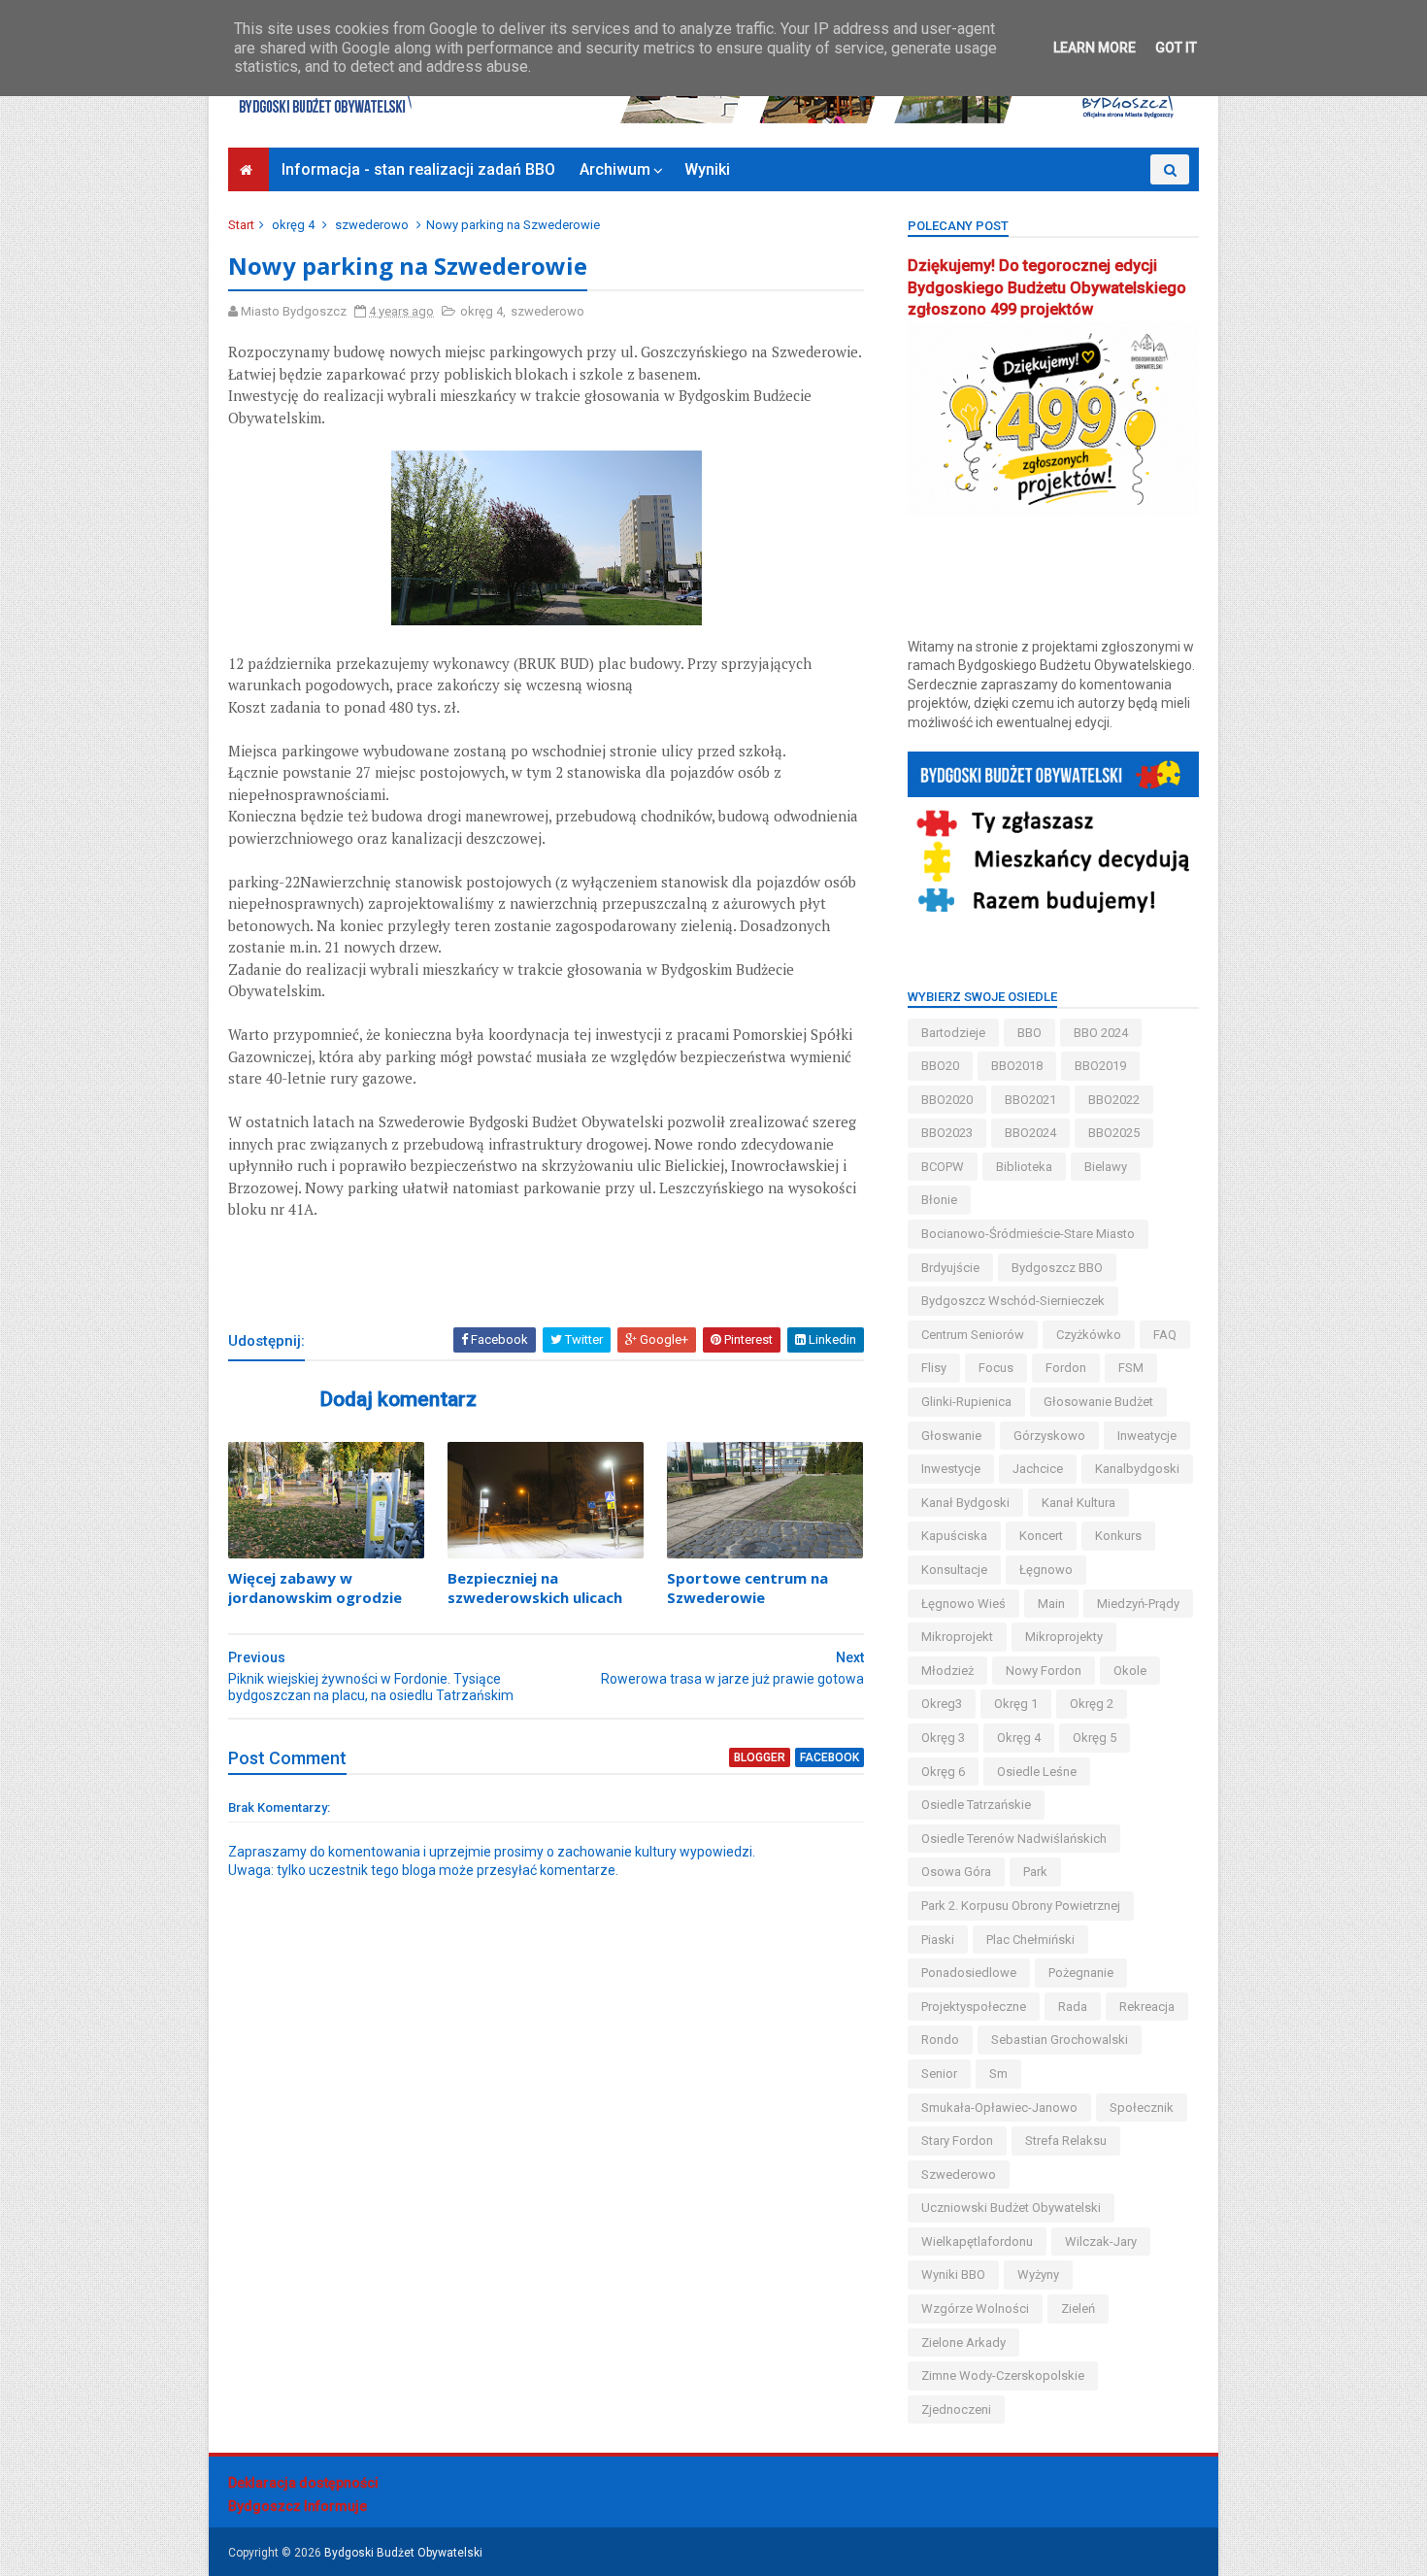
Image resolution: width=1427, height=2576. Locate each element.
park (1035, 1872)
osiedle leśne (1037, 1772)
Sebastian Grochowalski (1060, 2040)
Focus (996, 1368)
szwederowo (372, 225)
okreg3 (942, 1704)
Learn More (1095, 48)
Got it (1176, 48)
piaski (938, 1940)
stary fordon (957, 2141)
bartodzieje (953, 1033)
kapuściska (954, 1536)
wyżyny (1038, 2275)
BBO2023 (947, 1133)
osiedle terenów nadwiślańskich (1014, 1839)
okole (1130, 1671)
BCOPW (943, 1167)
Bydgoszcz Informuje (298, 2506)
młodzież (947, 1671)
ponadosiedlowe (969, 1973)
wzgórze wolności (975, 2308)
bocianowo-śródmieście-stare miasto (1028, 1234)
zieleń (1078, 2308)
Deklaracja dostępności (303, 2483)
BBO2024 (1030, 1133)
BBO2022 (1114, 1100)
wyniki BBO (953, 2275)
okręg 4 (293, 225)
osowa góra (956, 1872)
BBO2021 (1030, 1100)
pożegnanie (1081, 1973)
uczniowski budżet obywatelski (1011, 2208)
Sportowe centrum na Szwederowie (747, 1588)
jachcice (1038, 1469)
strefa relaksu (1066, 2141)
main (1051, 1604)
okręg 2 (1092, 1704)
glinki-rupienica (966, 1402)
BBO (1029, 1033)
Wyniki (707, 169)
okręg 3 (943, 1738)
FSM (1131, 1368)
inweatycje (1147, 1436)
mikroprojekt (957, 1637)
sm (998, 2074)
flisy (934, 1368)
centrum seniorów (973, 1335)
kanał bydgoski (965, 1503)
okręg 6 (943, 1772)
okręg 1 (1016, 1704)
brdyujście (950, 1268)
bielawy (1106, 1167)
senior (939, 2074)
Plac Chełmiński (1030, 1940)
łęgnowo (1046, 1570)
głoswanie (951, 1436)
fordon (1066, 1368)
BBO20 (940, 1066)
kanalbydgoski (1137, 1469)
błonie (939, 1200)
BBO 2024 (1101, 1033)
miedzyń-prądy (1138, 1604)
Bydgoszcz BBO (1057, 1268)
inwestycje (951, 1469)
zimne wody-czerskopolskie (1003, 2375)
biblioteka (1024, 1167)
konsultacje (954, 1570)
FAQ (1165, 1335)
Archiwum (615, 169)
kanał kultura (1079, 1503)
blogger (760, 1757)
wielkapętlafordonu (977, 2241)
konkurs (1118, 1536)
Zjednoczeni (956, 2409)
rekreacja (1147, 2007)
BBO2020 (947, 1100)
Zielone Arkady (963, 2342)
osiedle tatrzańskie (976, 1805)
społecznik (1142, 2108)
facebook (830, 1757)
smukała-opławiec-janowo (999, 2108)
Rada (1073, 2007)
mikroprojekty (1064, 1637)
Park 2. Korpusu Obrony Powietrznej (1021, 1906)
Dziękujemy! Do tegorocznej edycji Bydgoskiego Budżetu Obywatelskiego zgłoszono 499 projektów (1047, 288)
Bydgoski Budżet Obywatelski (403, 2553)
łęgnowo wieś (963, 1604)
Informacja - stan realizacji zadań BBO (418, 169)
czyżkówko (1089, 1335)
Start (241, 225)
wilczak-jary (1101, 2241)
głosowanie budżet (1098, 1402)
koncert (1041, 1536)
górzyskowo (1049, 1436)
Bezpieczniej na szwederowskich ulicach (535, 1588)
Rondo (940, 2040)
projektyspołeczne (974, 2007)
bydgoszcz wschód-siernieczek (1013, 1301)
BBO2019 (1100, 1066)
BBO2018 (1017, 1066)
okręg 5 (1095, 1738)
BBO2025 (1114, 1133)
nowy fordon (1044, 1671)
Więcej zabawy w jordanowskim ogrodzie (315, 1588)
